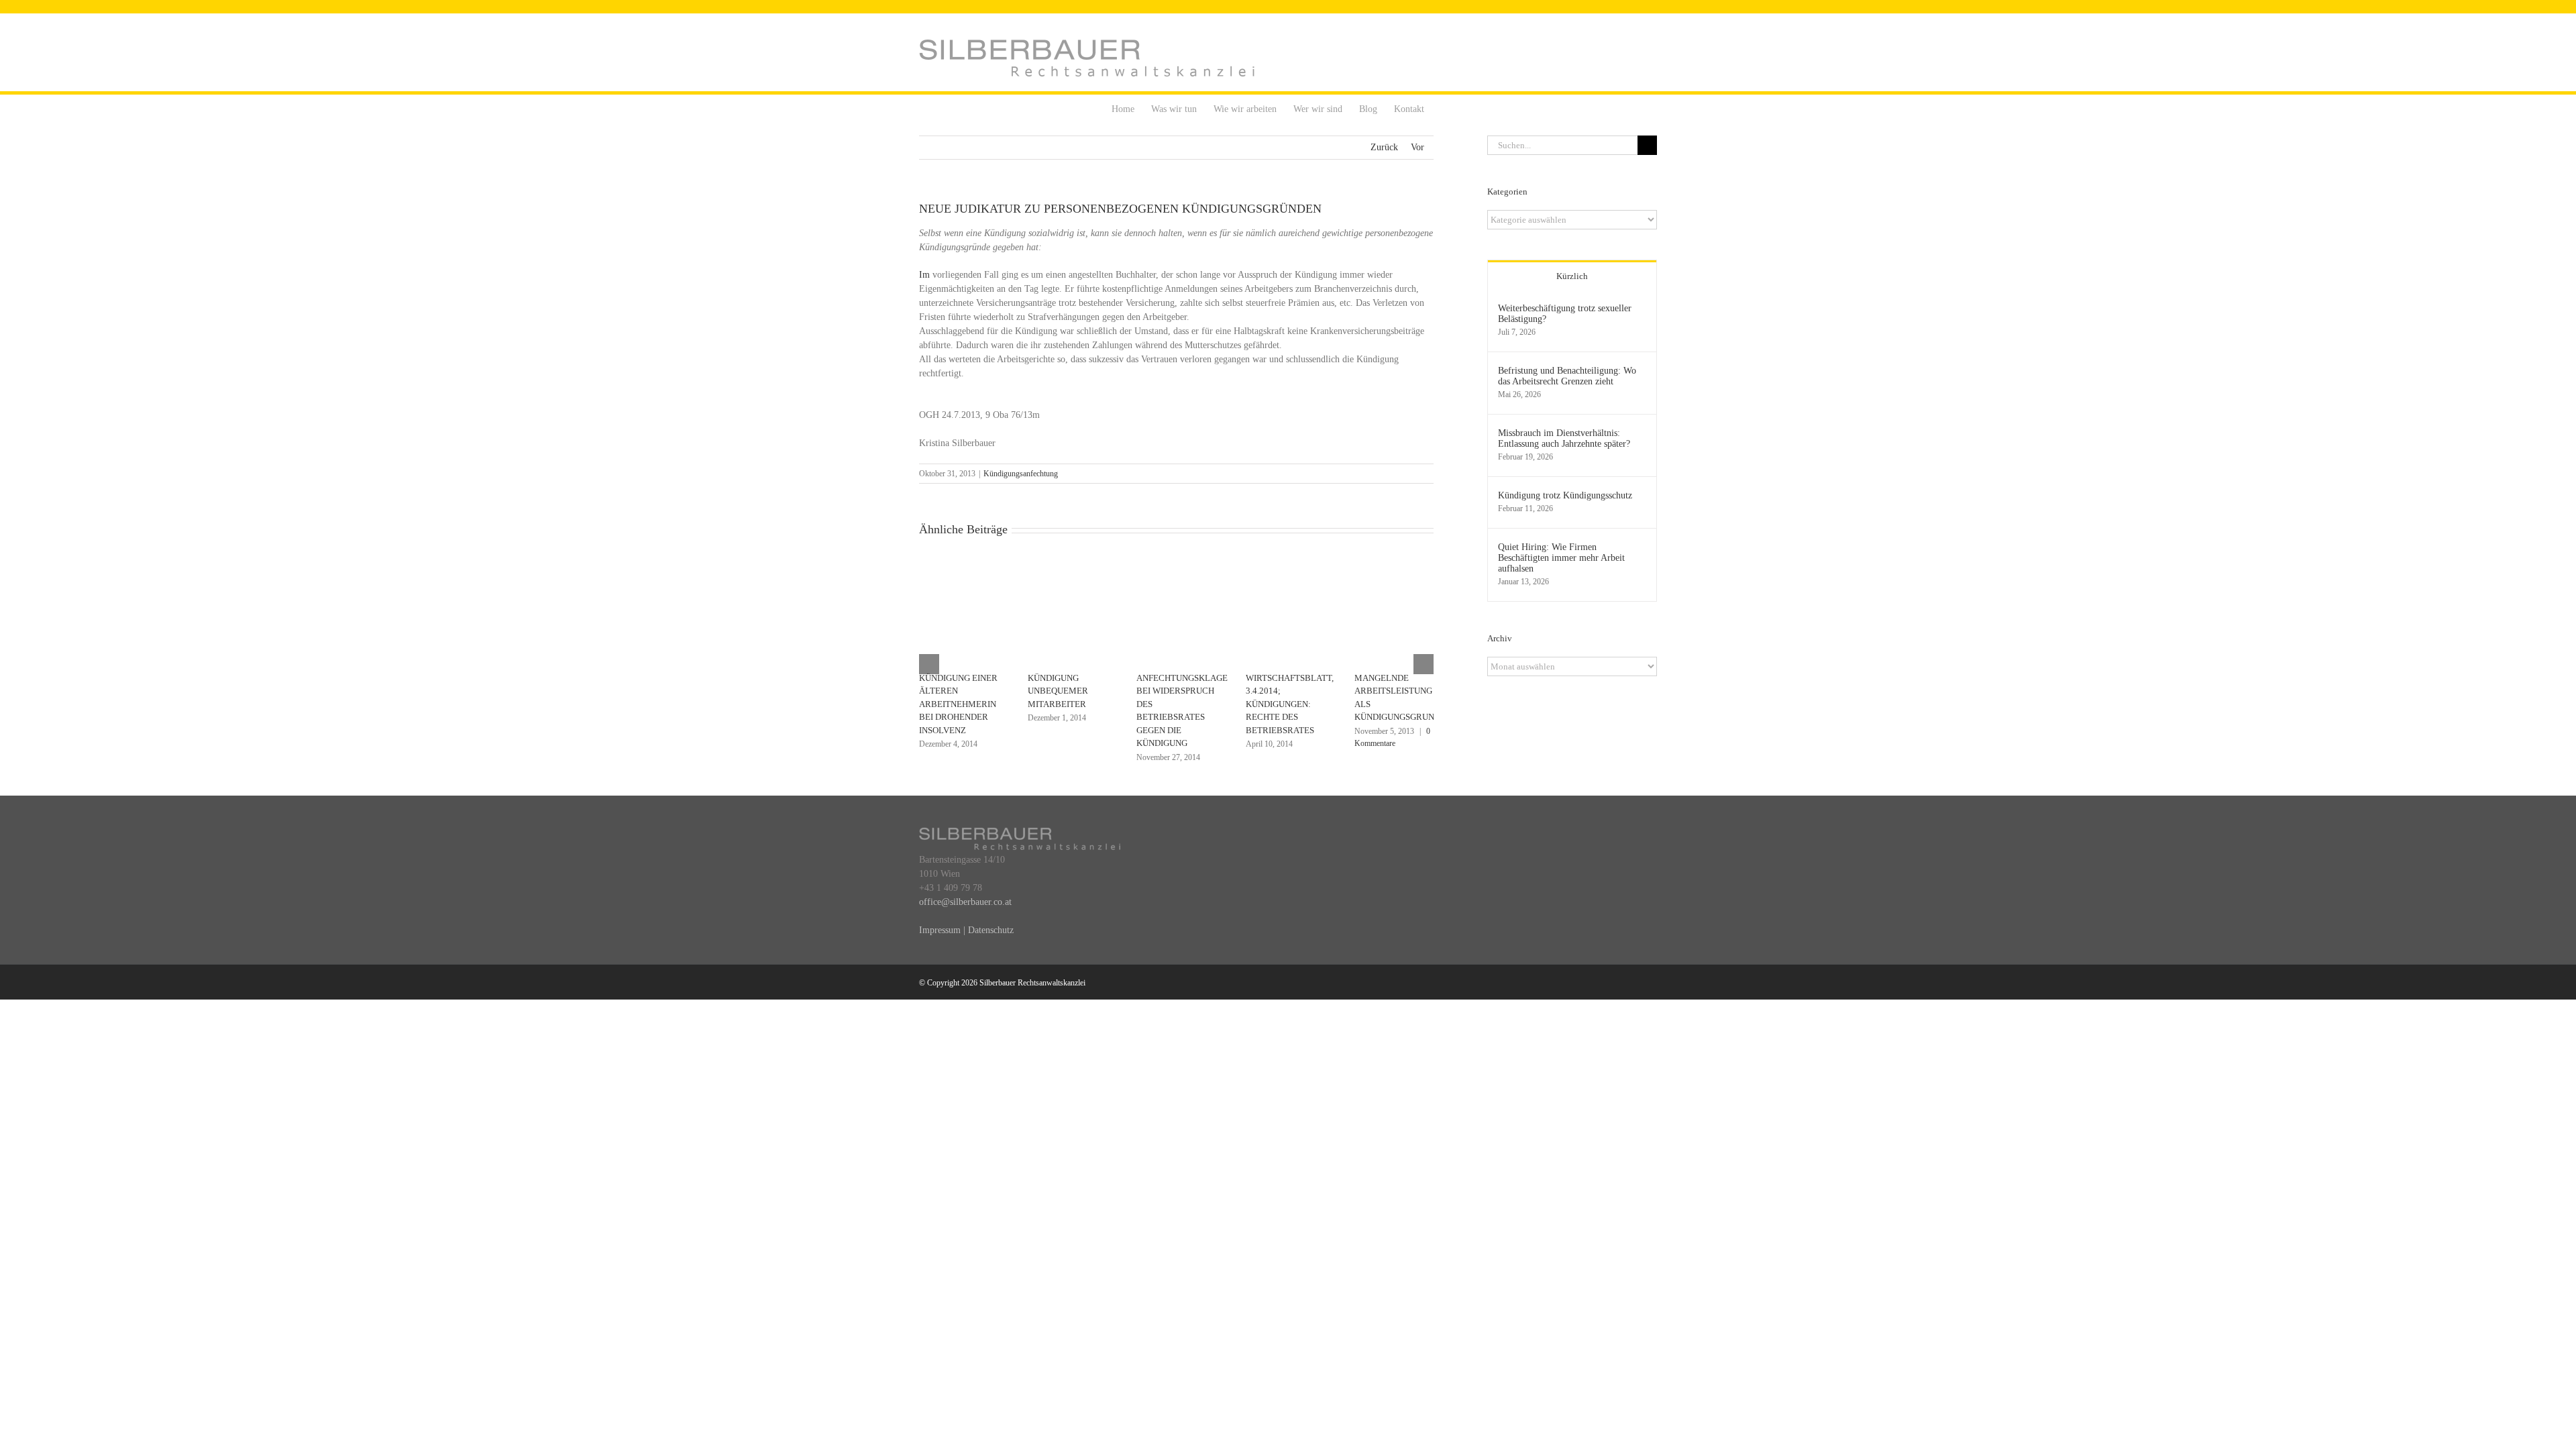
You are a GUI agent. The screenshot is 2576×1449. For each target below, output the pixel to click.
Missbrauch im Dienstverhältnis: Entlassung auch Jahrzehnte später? (1564, 438)
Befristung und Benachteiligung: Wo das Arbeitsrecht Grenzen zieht (1567, 376)
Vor (1417, 147)
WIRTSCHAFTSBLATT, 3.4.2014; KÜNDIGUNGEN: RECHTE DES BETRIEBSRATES (1290, 704)
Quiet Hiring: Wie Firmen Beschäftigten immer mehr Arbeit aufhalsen (1561, 558)
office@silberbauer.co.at (965, 902)
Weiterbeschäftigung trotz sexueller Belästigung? (1565, 314)
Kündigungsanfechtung (1021, 474)
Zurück (1384, 147)
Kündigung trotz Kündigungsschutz (1565, 495)
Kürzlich (1572, 276)
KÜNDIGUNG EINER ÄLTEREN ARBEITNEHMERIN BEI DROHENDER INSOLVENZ (958, 704)
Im (924, 275)
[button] (1445, 108)
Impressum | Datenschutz (966, 930)
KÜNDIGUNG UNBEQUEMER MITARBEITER (1058, 691)
